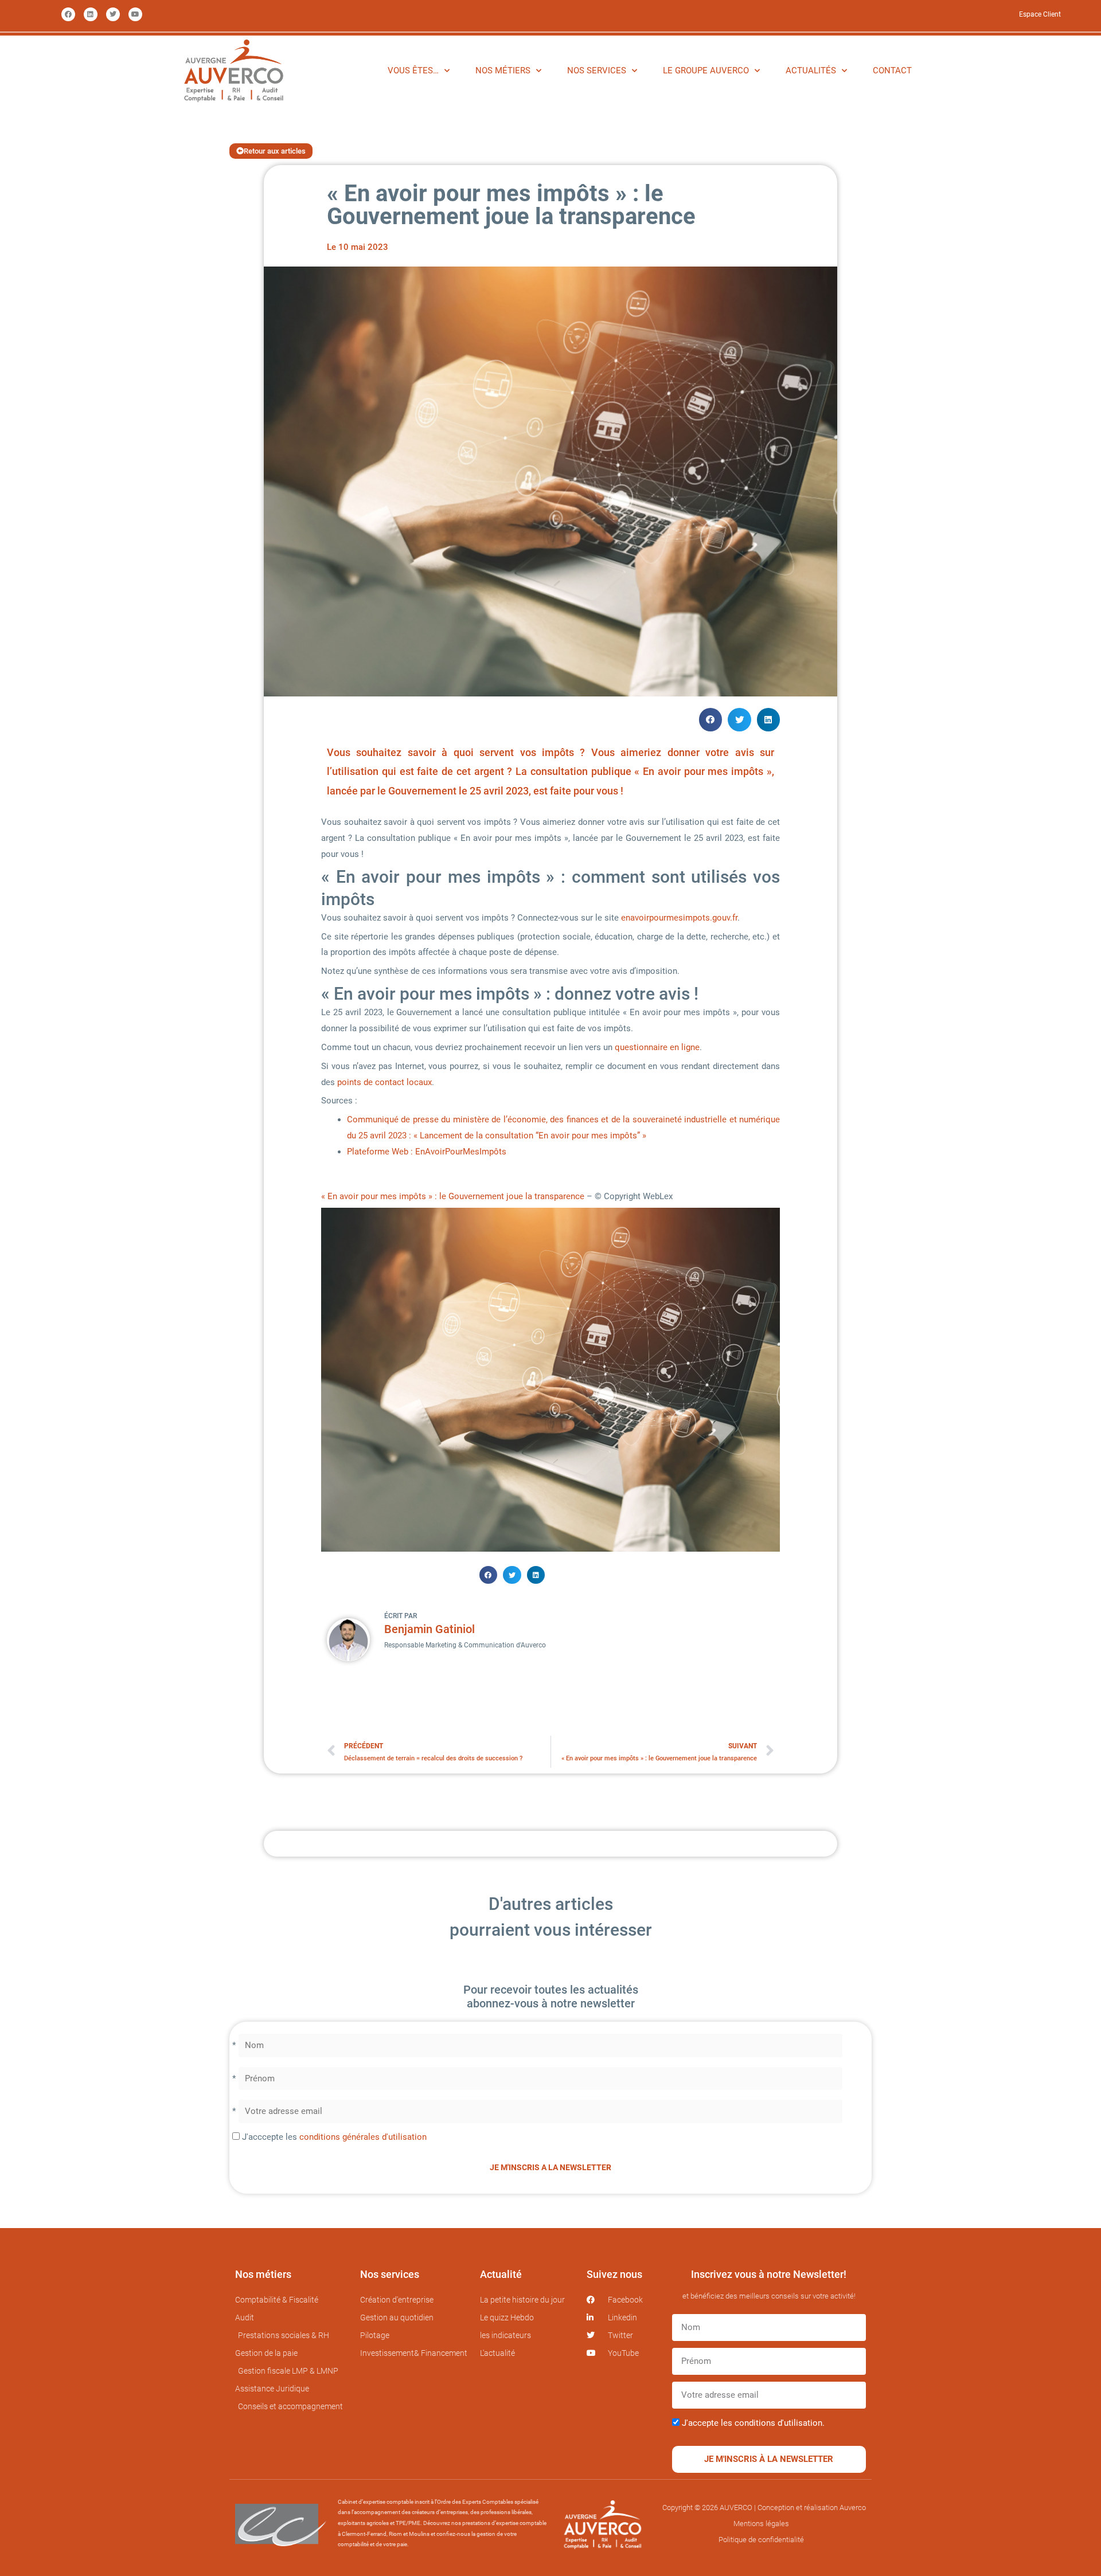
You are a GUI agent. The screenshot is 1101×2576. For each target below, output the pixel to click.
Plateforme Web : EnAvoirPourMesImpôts (427, 1152)
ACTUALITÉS (811, 71)
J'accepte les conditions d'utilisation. (753, 2423)
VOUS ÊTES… (413, 71)
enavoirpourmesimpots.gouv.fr (679, 918)
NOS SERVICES (597, 71)
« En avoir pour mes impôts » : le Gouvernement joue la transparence (453, 1196)
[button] (711, 720)
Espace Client (1040, 14)
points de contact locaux (383, 1082)
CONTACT (892, 71)
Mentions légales (761, 2524)
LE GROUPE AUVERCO (706, 71)
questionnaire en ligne (657, 1047)
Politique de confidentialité (761, 2540)
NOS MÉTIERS (503, 71)
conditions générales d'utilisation (363, 2137)
